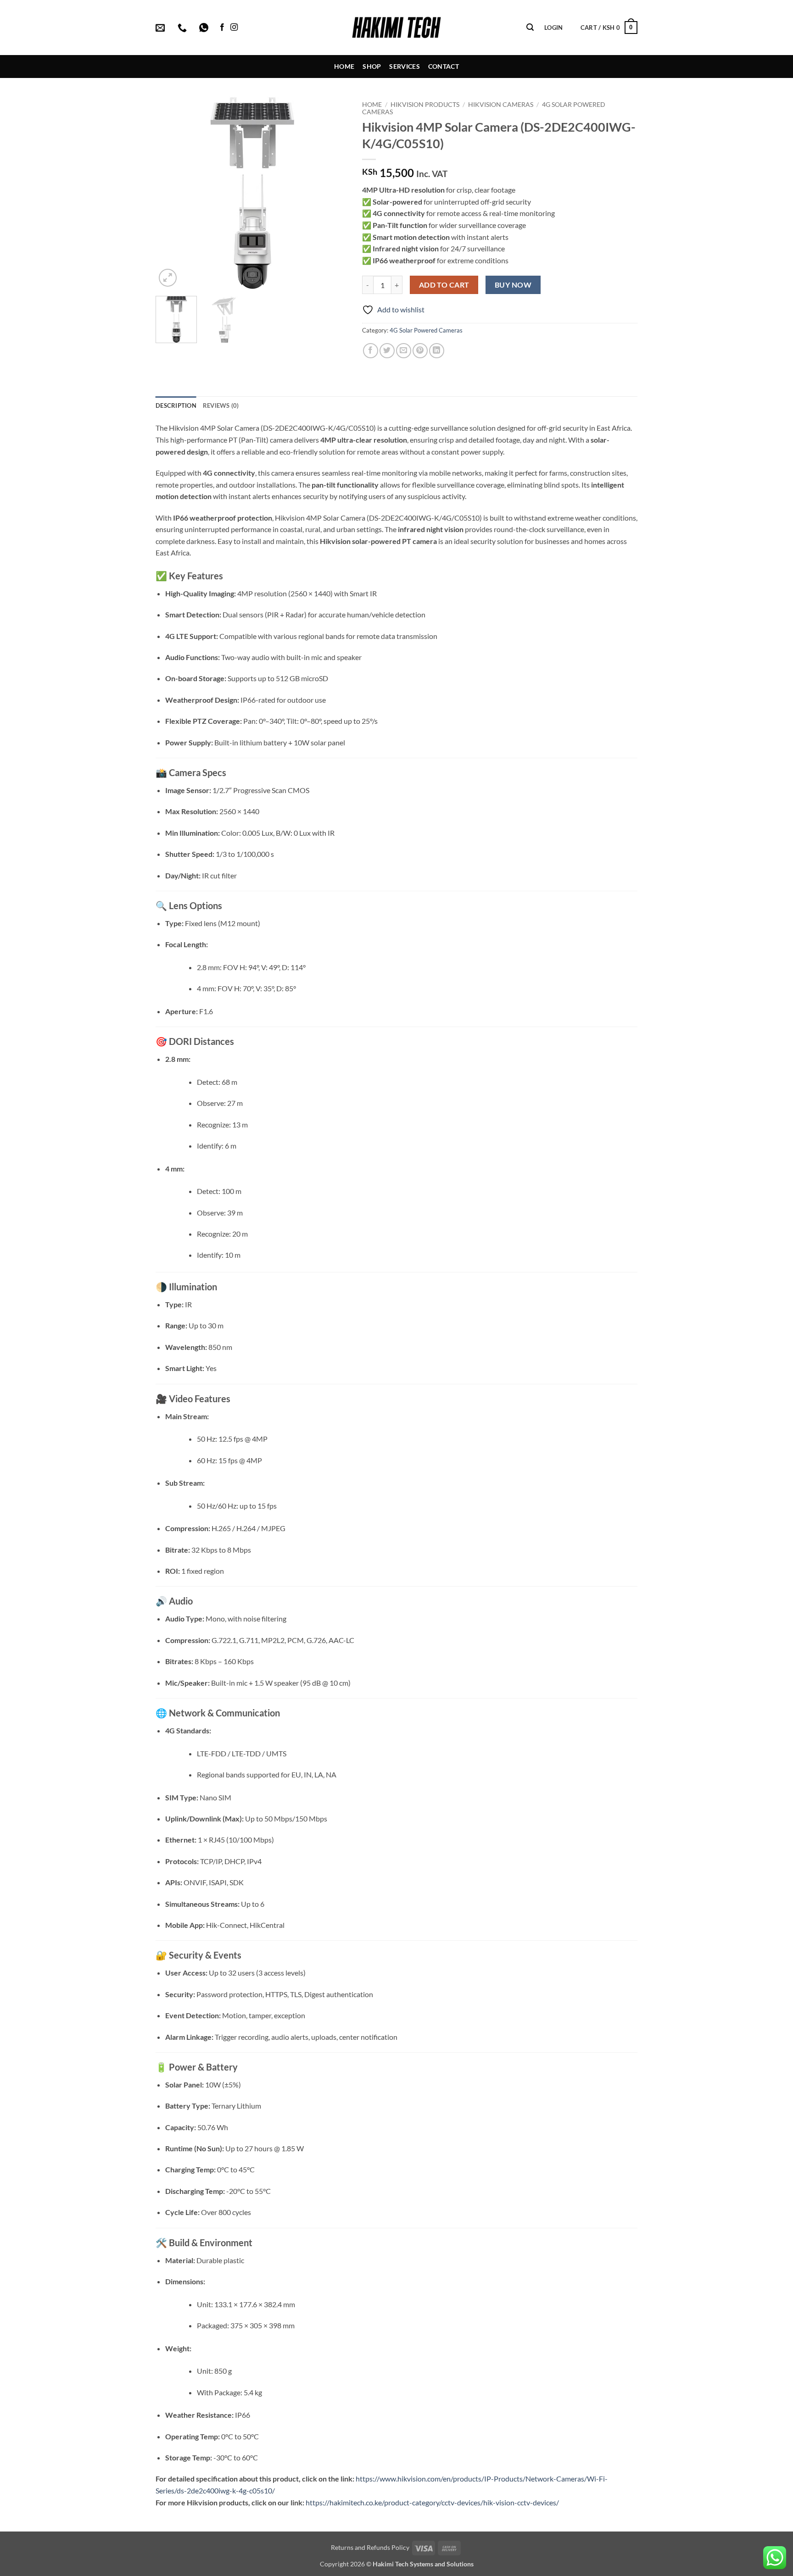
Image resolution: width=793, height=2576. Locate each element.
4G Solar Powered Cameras (426, 330)
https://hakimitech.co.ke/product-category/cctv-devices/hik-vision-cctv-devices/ (432, 2502)
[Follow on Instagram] (234, 28)
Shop (372, 66)
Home (344, 66)
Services (404, 66)
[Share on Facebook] (371, 351)
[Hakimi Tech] (397, 28)
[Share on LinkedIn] (437, 351)
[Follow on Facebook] (222, 28)
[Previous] (171, 193)
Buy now (513, 285)
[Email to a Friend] (404, 351)
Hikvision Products (425, 105)
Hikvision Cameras (501, 105)
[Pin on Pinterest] (420, 351)
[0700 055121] (183, 28)
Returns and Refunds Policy (370, 2547)
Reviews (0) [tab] (221, 405)
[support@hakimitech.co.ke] (161, 28)
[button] (530, 27)
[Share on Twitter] (387, 351)
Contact (444, 66)
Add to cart (444, 285)
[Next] (333, 193)
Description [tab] (176, 405)
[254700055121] (205, 28)
